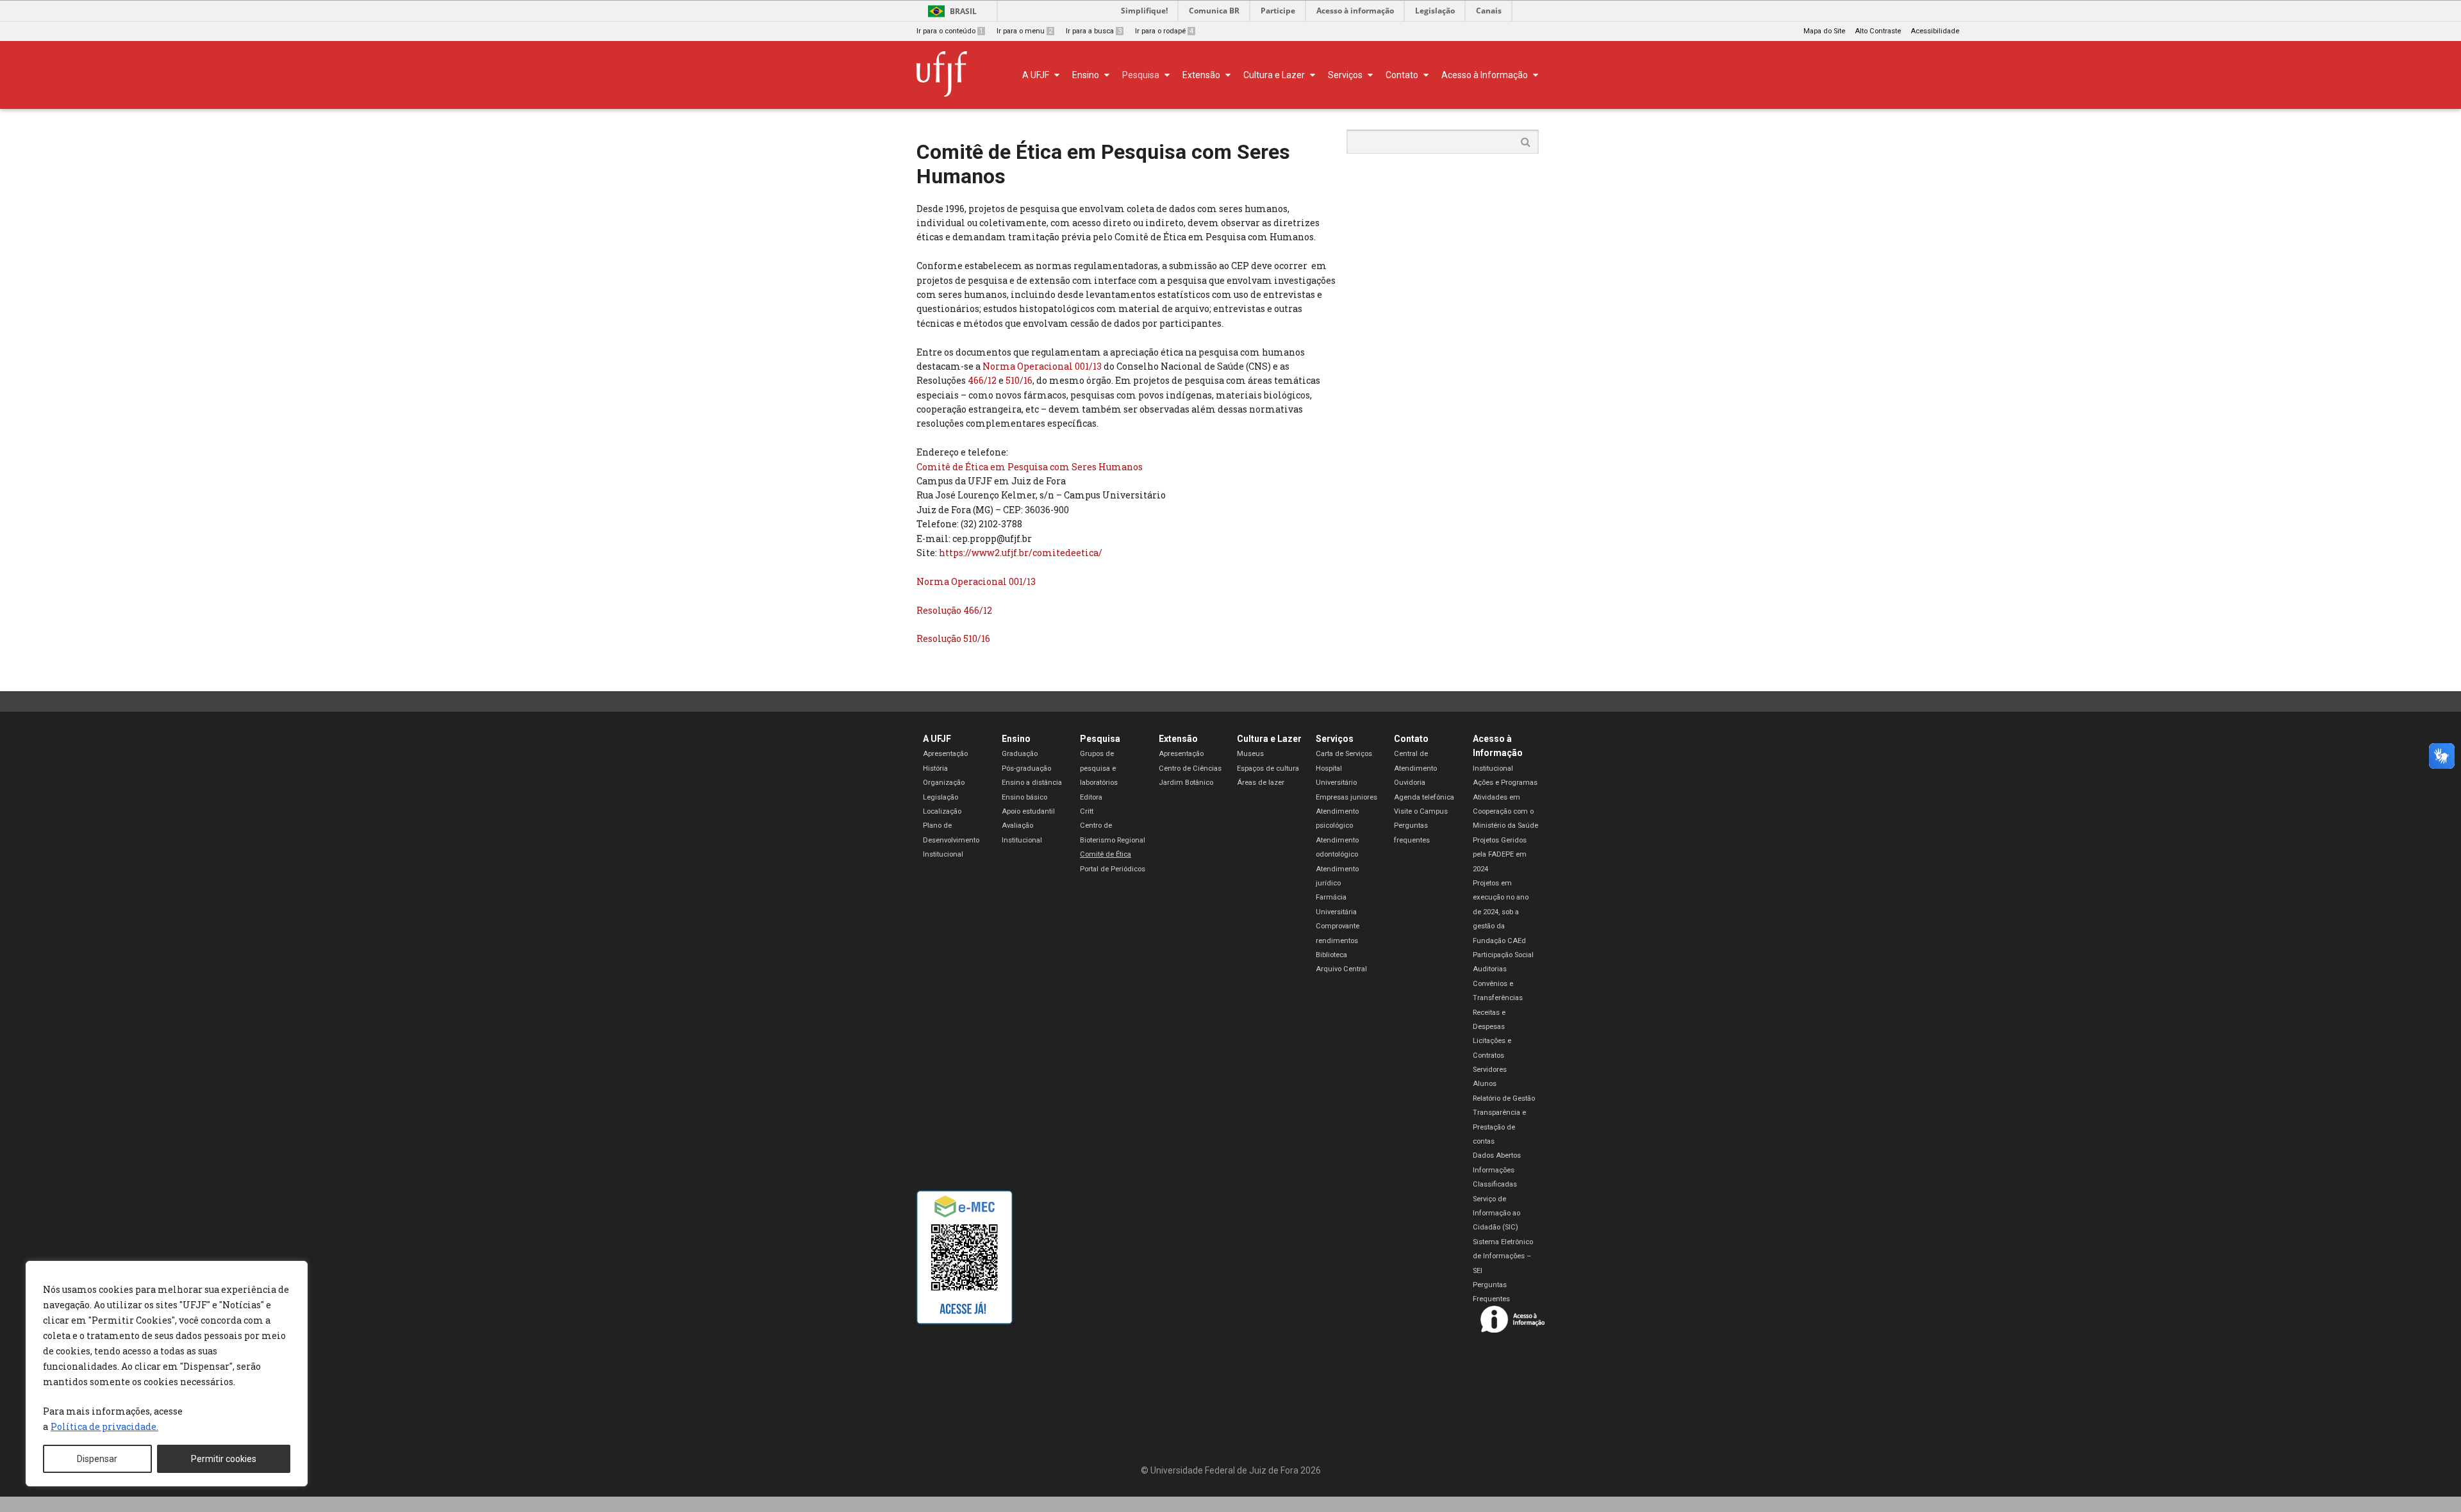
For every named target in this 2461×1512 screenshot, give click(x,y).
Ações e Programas (1505, 783)
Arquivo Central (1341, 969)
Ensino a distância (1032, 783)
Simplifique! (1144, 11)
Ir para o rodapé (1164, 31)
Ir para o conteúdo (950, 31)
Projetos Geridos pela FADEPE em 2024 (1500, 855)
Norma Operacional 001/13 (1042, 366)
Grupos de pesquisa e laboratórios (1099, 768)
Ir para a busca (1094, 31)
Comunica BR (1214, 11)
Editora (1091, 797)
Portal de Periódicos (1113, 869)
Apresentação (945, 754)
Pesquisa (1100, 739)
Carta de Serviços (1344, 754)
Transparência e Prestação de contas (1499, 1127)
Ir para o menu (1024, 31)
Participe (1278, 11)
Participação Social (1503, 955)
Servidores (1490, 1070)
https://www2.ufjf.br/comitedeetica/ (1021, 553)
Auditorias (1490, 969)
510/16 (1019, 380)
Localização (942, 811)
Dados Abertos (1497, 1155)
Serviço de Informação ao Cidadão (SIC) (1496, 1213)
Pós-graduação (1026, 768)
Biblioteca (1331, 955)
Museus (1250, 754)
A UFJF (937, 739)
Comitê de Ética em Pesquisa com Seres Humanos (1030, 467)
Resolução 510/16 (953, 638)
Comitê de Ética (1106, 854)
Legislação (1435, 11)
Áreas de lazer (1261, 783)
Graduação (1020, 754)
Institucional (1493, 768)
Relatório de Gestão (1504, 1098)
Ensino (1016, 739)
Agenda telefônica (1424, 797)
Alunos (1485, 1084)
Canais (1489, 11)
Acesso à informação (1355, 11)
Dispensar (97, 1459)
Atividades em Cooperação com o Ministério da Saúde (1505, 812)
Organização (944, 783)
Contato (1411, 739)
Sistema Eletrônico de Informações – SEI (1503, 1256)
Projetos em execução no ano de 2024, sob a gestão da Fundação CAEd (1501, 912)
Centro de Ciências (1190, 768)
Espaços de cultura (1268, 768)
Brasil (963, 11)
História (935, 768)
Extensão (1178, 739)
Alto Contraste (1878, 31)
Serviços (1335, 739)
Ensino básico (1024, 797)
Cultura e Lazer (1269, 739)
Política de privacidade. (104, 1426)
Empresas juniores (1347, 797)
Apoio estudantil (1028, 811)
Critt (1087, 811)
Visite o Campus (1421, 811)
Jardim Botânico (1186, 783)
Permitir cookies (224, 1459)
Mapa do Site (1824, 31)
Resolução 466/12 (954, 610)
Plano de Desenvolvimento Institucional (951, 840)
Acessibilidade (1935, 31)
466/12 (982, 380)
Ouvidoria (1410, 783)
